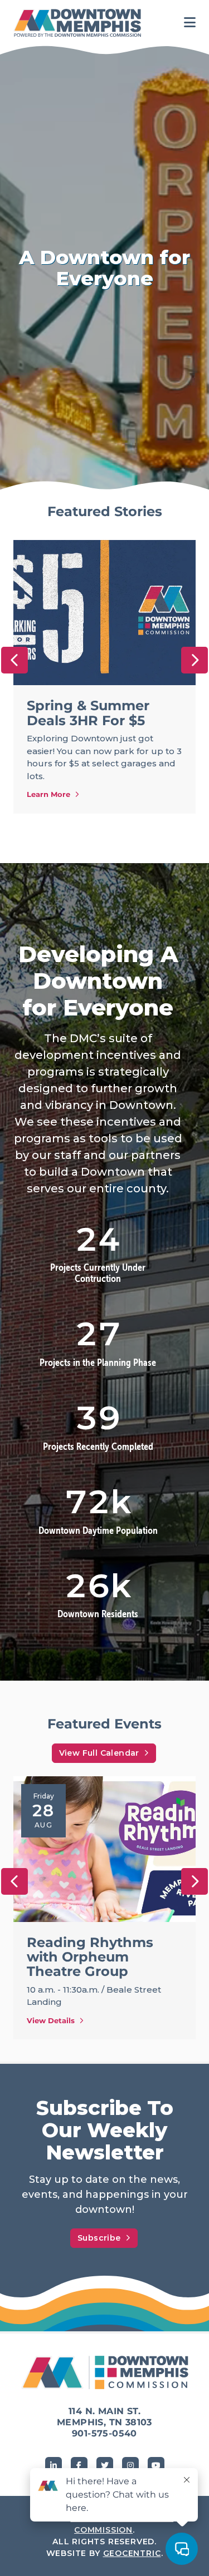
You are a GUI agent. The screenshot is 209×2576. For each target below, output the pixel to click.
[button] (14, 660)
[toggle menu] (190, 23)
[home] (80, 23)
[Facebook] (79, 2465)
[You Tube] (156, 2465)
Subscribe (99, 2238)
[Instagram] (130, 2465)
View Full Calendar (99, 1753)
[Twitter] (105, 2465)
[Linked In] (54, 2465)
